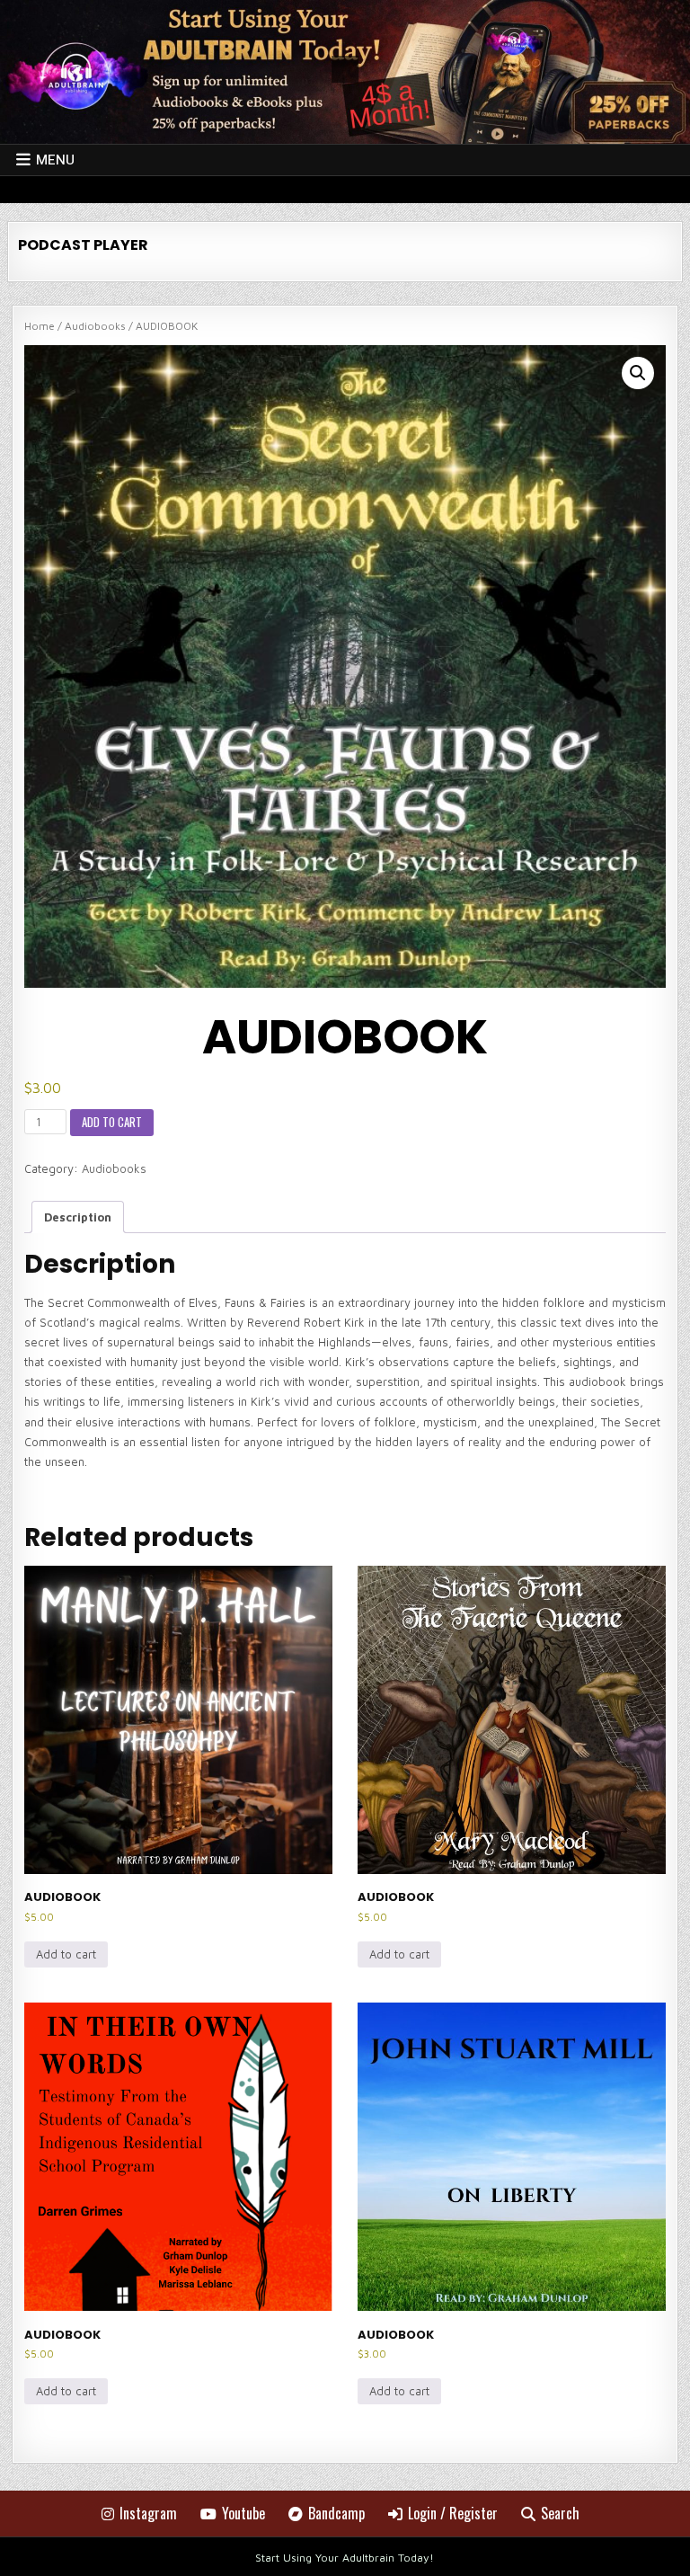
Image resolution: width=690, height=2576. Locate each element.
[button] (638, 373)
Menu (55, 160)
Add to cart (112, 1122)
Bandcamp (336, 2513)
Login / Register (453, 2513)
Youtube (243, 2513)
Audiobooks (95, 326)
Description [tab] (78, 1217)
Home (40, 326)
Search (560, 2513)
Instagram (148, 2513)
